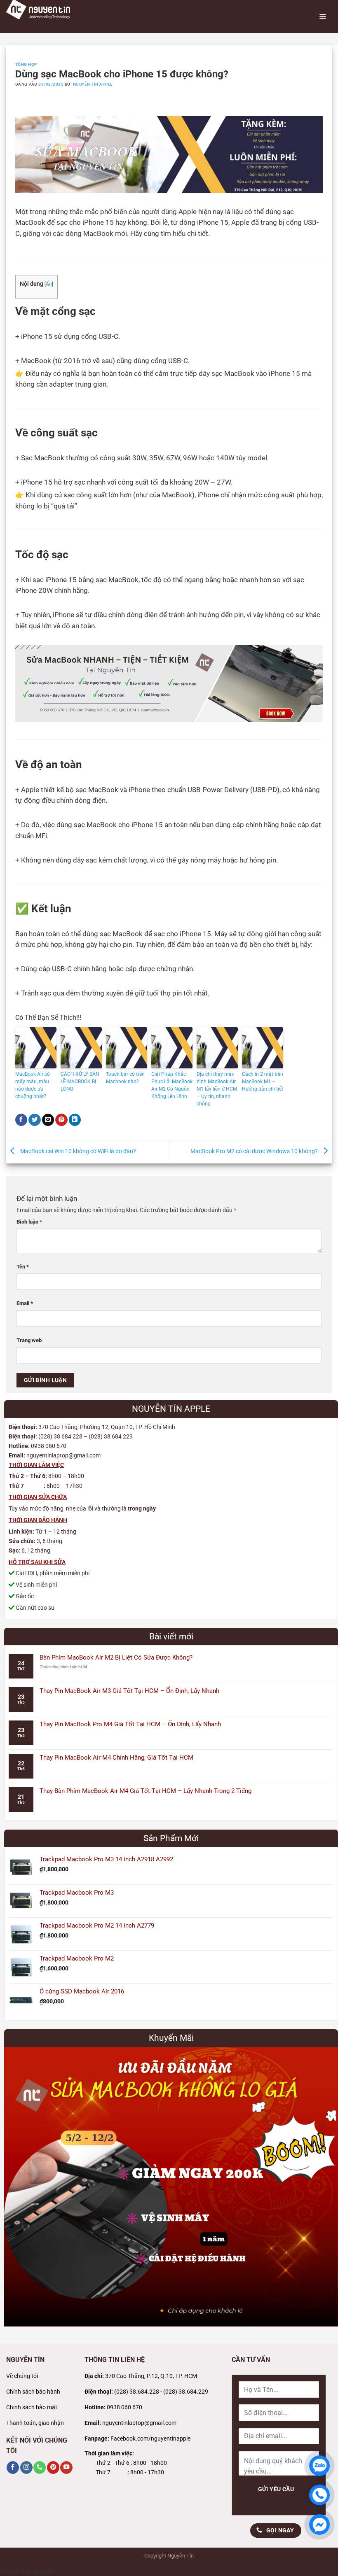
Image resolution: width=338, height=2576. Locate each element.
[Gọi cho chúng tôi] (40, 2468)
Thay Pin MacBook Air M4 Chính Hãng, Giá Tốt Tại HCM (116, 1758)
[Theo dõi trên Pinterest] (53, 2468)
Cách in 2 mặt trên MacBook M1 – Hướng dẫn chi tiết (263, 1082)
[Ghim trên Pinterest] (61, 1120)
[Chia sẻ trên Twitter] (35, 1120)
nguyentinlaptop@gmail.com (139, 2423)
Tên (23, 1267)
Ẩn (49, 284)
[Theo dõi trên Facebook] (13, 2468)
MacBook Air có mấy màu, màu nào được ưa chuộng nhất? (33, 1085)
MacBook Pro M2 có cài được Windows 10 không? (255, 1151)
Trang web (29, 1340)
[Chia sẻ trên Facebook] (21, 1120)
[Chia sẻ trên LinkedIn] (75, 1120)
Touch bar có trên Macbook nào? (125, 1078)
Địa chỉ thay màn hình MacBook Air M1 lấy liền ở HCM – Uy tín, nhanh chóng (217, 1089)
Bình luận (29, 1222)
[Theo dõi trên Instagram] (26, 2468)
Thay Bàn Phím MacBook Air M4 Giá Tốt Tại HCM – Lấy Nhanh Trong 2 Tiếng (146, 1791)
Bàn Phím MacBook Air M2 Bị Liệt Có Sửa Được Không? (116, 1657)
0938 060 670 (124, 2407)
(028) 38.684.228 (137, 2392)
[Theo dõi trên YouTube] (66, 2468)
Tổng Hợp (26, 64)
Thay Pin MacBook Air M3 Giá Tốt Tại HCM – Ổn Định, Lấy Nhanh (129, 1691)
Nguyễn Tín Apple (93, 84)
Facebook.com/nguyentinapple (150, 2439)
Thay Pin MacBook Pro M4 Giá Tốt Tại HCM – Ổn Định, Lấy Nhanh (130, 1724)
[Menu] (323, 16)
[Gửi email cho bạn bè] (48, 1120)
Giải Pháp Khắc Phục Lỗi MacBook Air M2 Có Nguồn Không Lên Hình (172, 1085)
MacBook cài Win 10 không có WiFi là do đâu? (77, 1151)
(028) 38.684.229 (186, 2392)
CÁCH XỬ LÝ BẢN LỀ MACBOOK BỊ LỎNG (80, 1082)
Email (25, 1303)
